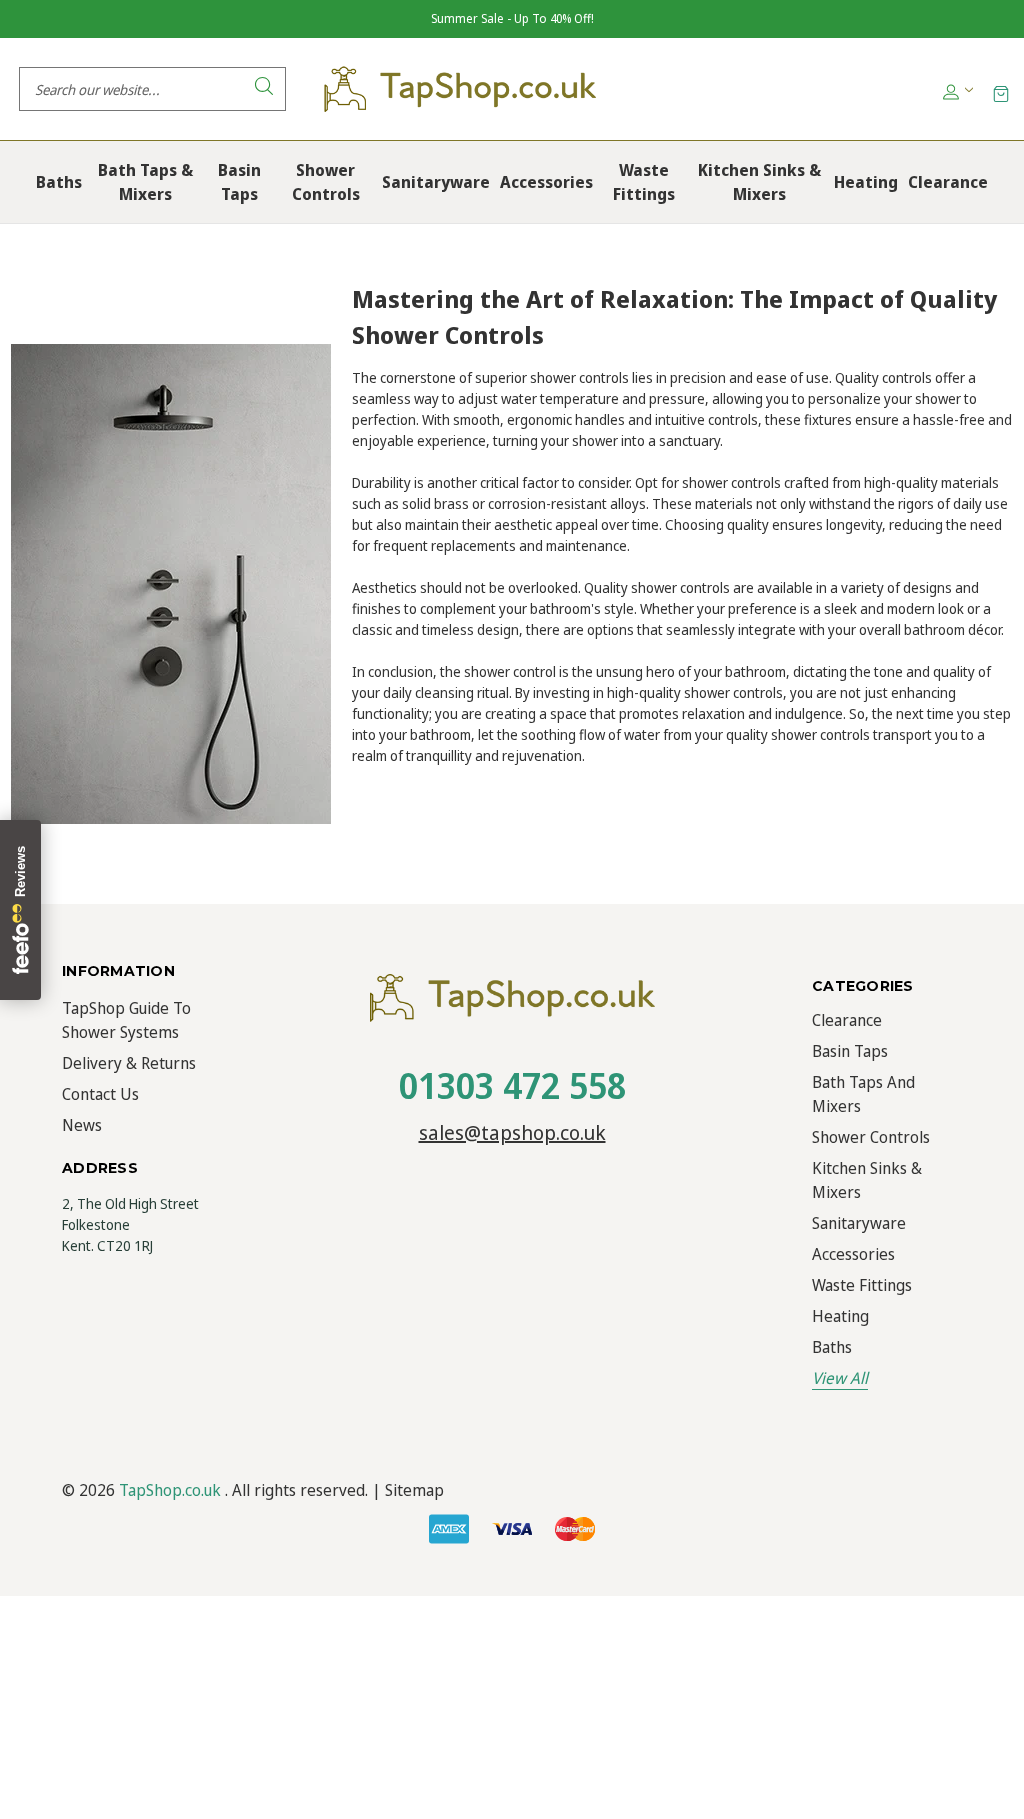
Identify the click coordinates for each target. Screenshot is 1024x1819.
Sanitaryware (859, 1223)
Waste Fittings (862, 1285)
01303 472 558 (512, 1085)
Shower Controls (871, 1137)
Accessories (853, 1254)
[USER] (956, 89)
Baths (832, 1347)
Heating (840, 1316)
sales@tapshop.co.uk (512, 1132)
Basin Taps (850, 1051)
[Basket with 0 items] (1001, 92)
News (82, 1125)
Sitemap (414, 1490)
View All (840, 1378)
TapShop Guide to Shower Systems (126, 1020)
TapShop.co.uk (170, 1490)
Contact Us (100, 1094)
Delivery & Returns (129, 1063)
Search (264, 89)
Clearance (847, 1020)
